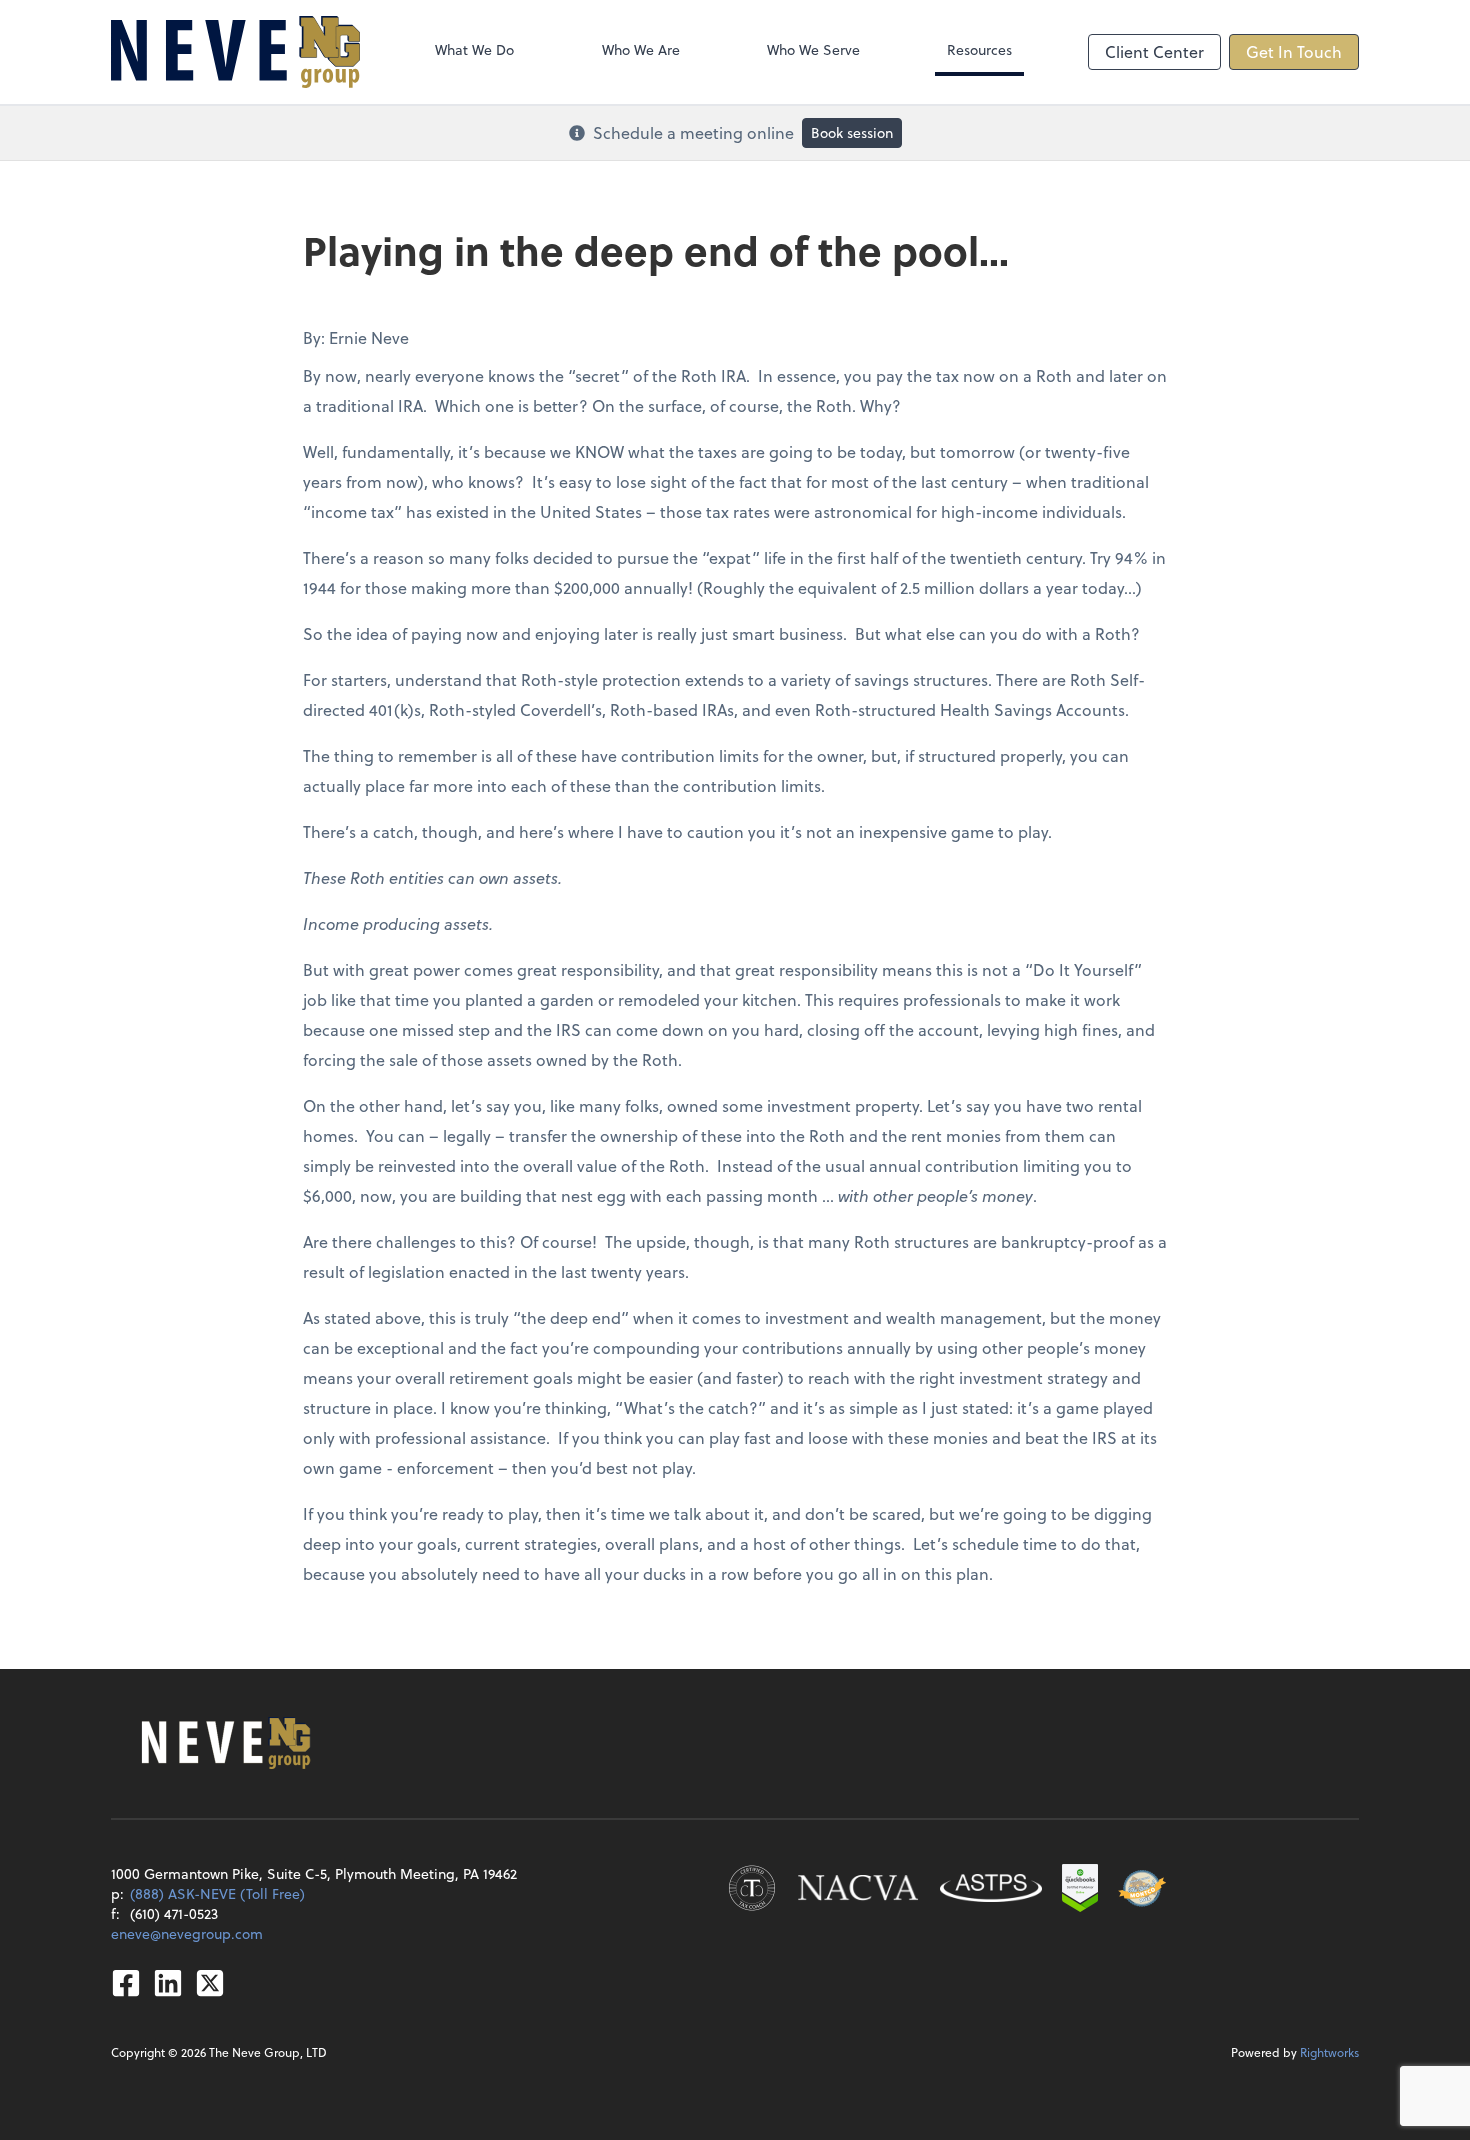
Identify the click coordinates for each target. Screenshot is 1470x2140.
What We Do (474, 49)
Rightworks (1329, 2052)
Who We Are (641, 49)
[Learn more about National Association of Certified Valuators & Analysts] (858, 1888)
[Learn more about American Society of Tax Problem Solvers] (991, 1888)
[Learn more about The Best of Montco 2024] (1142, 1888)
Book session (852, 132)
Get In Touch (1294, 51)
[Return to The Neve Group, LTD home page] (235, 52)
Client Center (1154, 51)
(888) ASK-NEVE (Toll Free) (217, 1893)
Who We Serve (813, 49)
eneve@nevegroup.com (187, 1933)
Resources (979, 49)
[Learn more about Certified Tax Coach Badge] (752, 1888)
